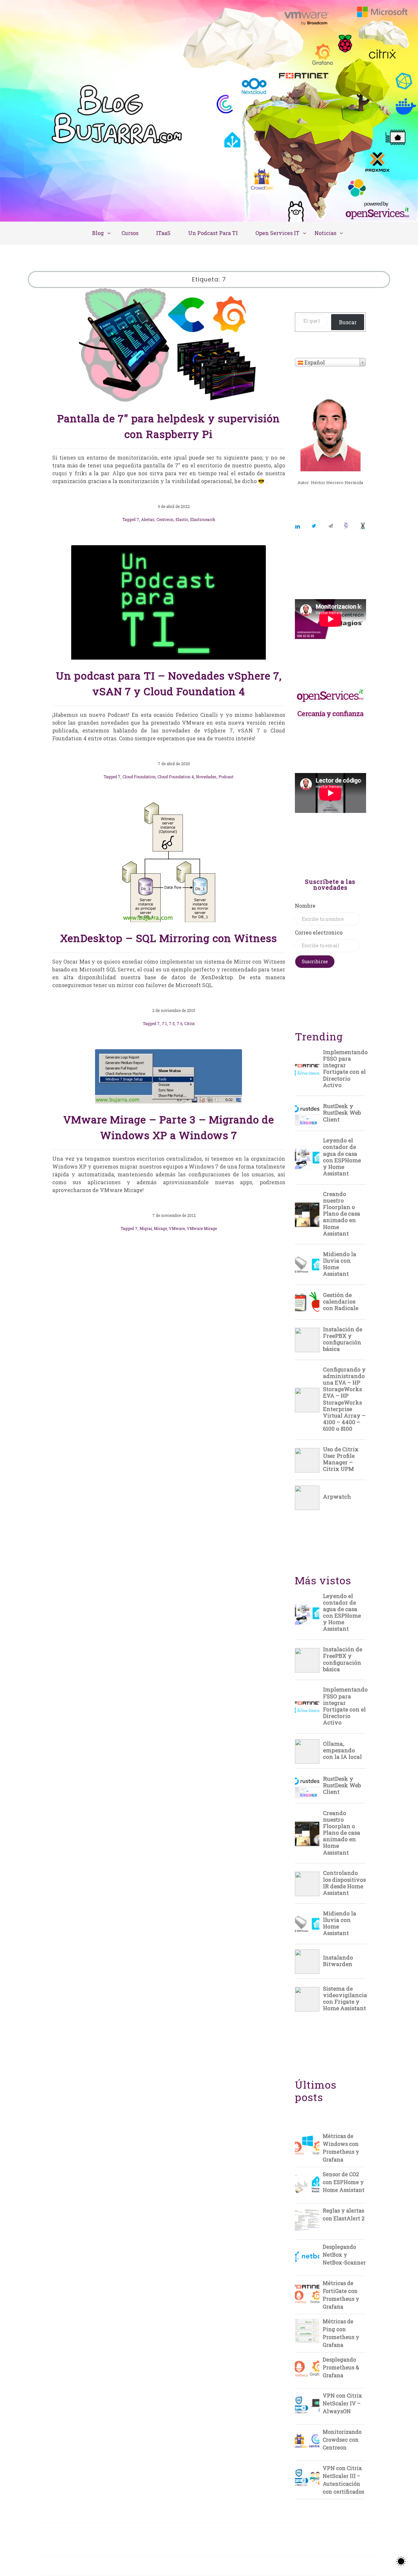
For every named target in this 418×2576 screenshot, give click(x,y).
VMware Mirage (202, 1228)
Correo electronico (319, 932)
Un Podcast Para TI (213, 233)
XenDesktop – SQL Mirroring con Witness (169, 938)
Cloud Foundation (139, 777)
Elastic (182, 519)
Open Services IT (277, 233)
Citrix (189, 1023)
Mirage (160, 1228)
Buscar (348, 322)
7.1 (164, 1023)
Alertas (148, 519)
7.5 (172, 1023)
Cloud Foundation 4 (176, 777)
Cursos (130, 233)
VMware (177, 1228)
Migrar (146, 1228)
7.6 (179, 1023)
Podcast (226, 777)
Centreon (165, 519)
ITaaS (163, 233)
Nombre (305, 906)
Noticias (325, 233)
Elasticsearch (203, 519)
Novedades (206, 777)
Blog (98, 233)
